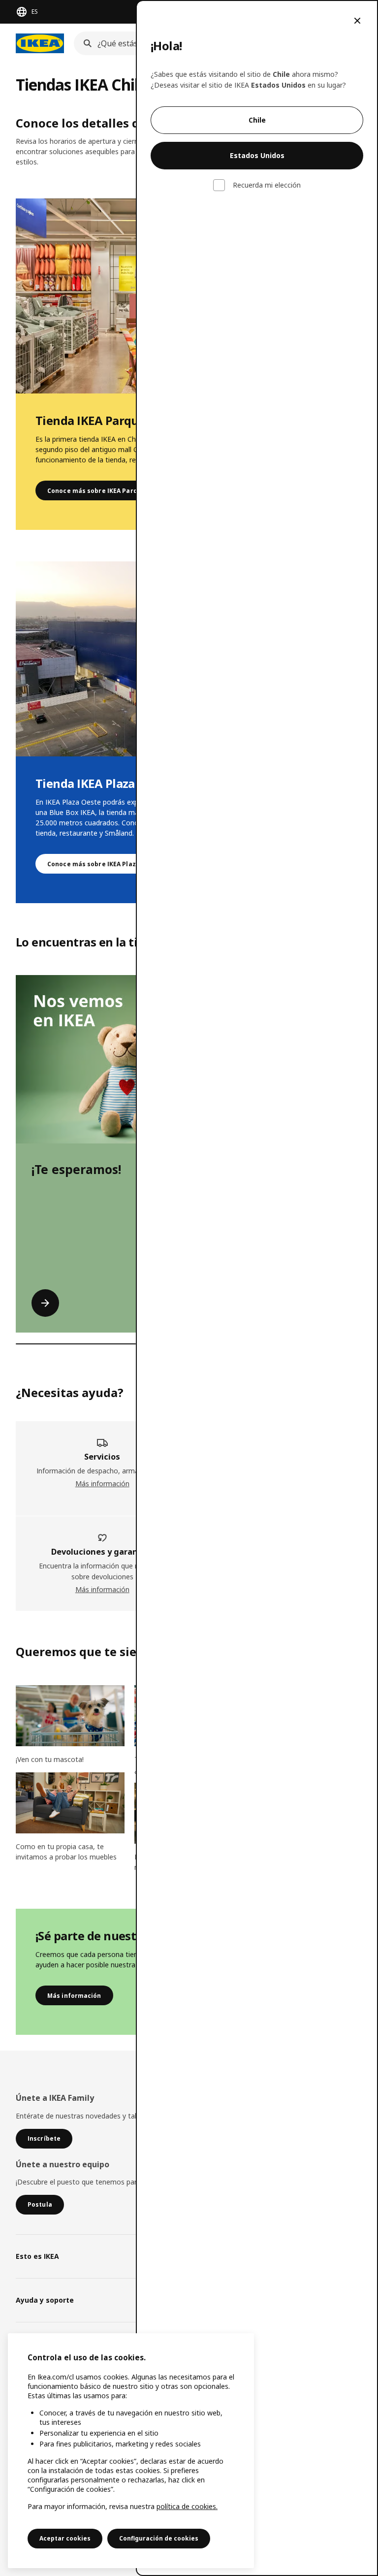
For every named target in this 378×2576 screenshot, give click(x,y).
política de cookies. (187, 2506)
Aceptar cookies (65, 2538)
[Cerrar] (357, 21)
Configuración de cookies (159, 2538)
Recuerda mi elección (267, 185)
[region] (131, 2451)
